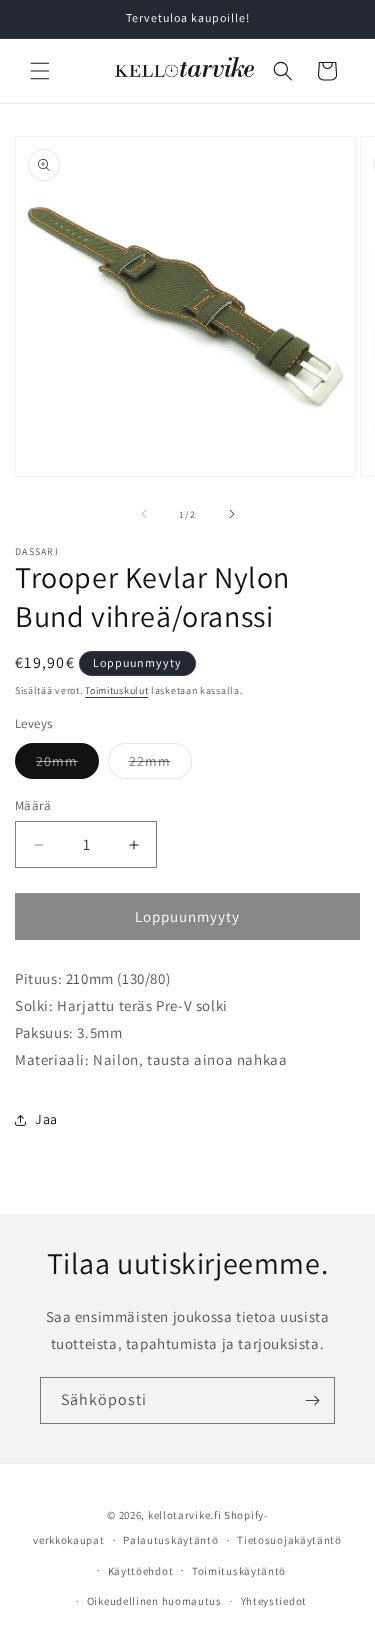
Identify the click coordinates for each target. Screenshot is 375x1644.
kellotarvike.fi (185, 1515)
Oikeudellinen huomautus (154, 1601)
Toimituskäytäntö (239, 1571)
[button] (40, 71)
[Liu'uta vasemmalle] (144, 514)
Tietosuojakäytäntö (289, 1540)
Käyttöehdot (141, 1571)
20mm (67, 765)
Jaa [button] (46, 1119)
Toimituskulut (116, 690)
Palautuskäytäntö (170, 1540)
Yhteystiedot (274, 1601)
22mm (160, 765)
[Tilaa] (312, 1400)
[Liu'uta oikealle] (232, 514)
